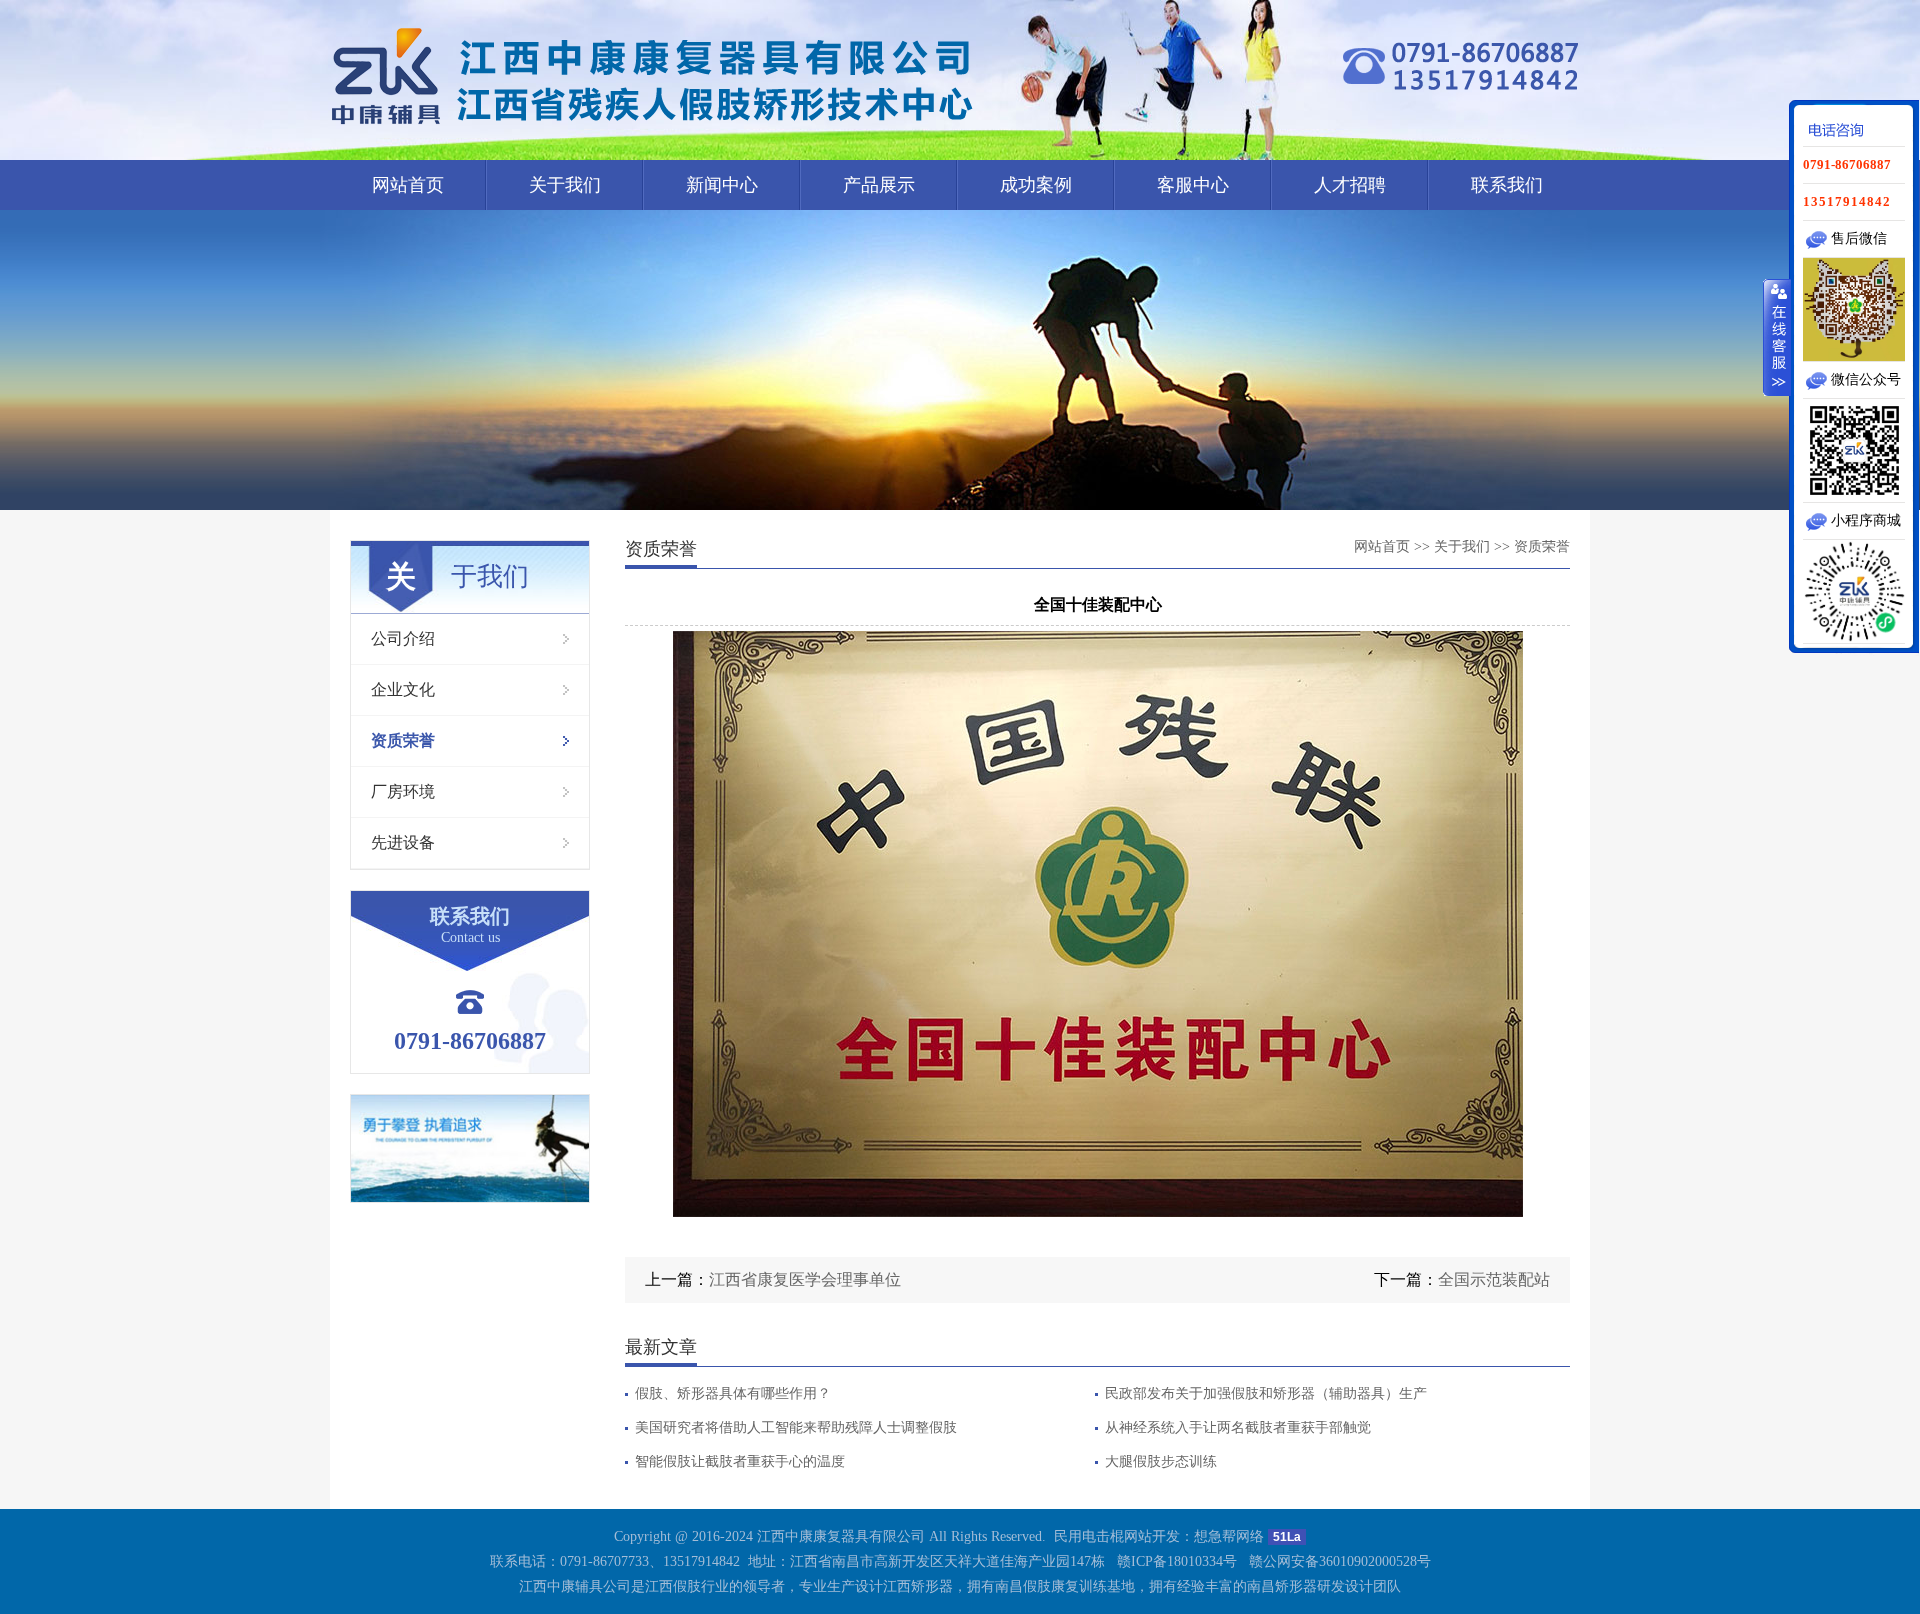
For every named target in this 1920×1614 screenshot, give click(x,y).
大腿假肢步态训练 (1161, 1462)
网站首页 (408, 185)
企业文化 (403, 689)
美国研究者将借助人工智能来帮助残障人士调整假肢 (796, 1428)
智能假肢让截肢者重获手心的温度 (740, 1462)
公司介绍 (403, 638)
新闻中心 (722, 185)
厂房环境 (403, 791)
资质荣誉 (403, 740)
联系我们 (1507, 185)
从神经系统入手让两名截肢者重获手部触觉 (1238, 1428)
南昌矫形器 (1282, 1586)
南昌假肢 (1023, 1586)
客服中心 (1193, 185)
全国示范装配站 (1494, 1280)
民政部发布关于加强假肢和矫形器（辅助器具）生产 (1266, 1394)
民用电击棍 (1089, 1536)
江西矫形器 (918, 1586)
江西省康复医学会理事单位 (805, 1280)
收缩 (1777, 337)
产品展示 (879, 185)
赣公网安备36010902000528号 (1340, 1561)
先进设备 (403, 842)
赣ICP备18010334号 (1177, 1561)
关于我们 (565, 185)
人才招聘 (1350, 185)
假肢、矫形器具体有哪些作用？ (733, 1394)
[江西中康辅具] (655, 76)
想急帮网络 (1229, 1536)
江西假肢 (673, 1586)
